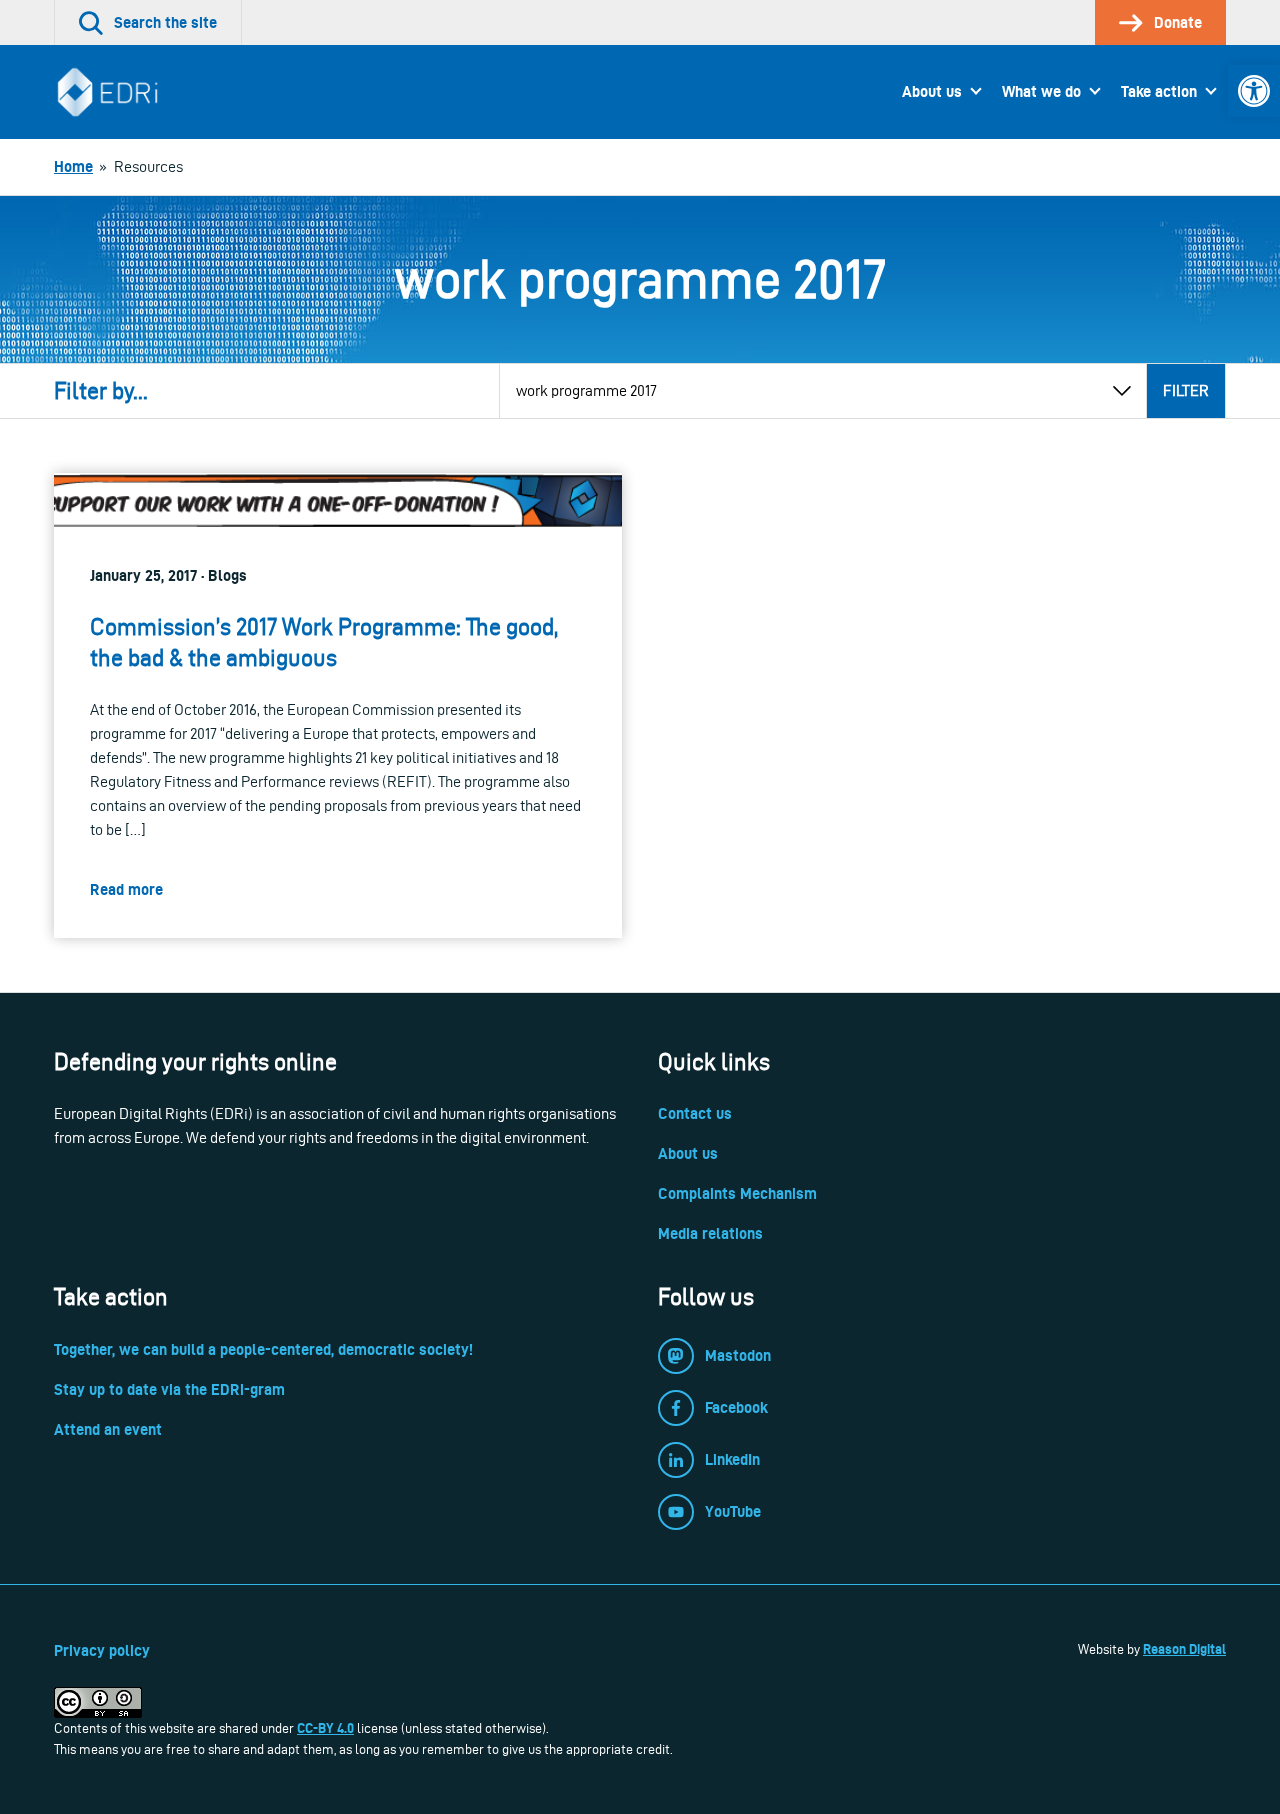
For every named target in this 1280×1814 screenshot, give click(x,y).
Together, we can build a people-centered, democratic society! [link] (263, 1349)
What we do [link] (1041, 91)
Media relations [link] (710, 1233)
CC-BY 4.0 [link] (325, 1728)
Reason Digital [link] (1184, 1649)
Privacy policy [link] (102, 1650)
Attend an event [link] (108, 1429)
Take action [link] (1159, 91)
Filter (1186, 390)
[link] (1254, 91)
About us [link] (932, 91)
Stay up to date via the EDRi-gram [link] (169, 1389)
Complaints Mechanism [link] (737, 1193)
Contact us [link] (695, 1113)
